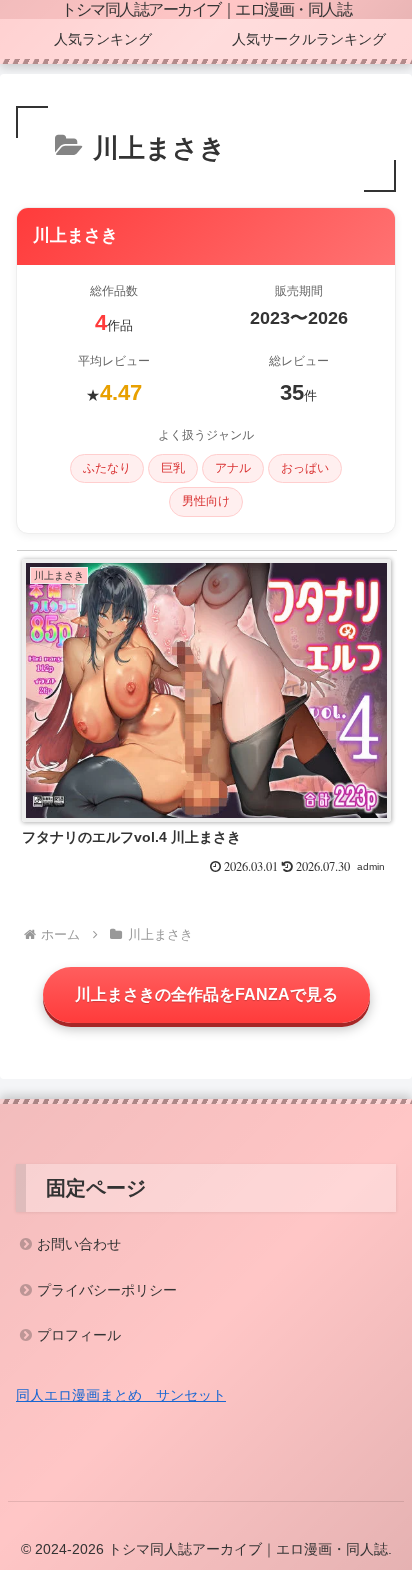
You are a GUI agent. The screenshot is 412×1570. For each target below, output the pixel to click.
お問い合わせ (79, 1244)
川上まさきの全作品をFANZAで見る (206, 994)
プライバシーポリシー (107, 1290)
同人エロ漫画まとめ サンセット (121, 1395)
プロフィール (79, 1335)
